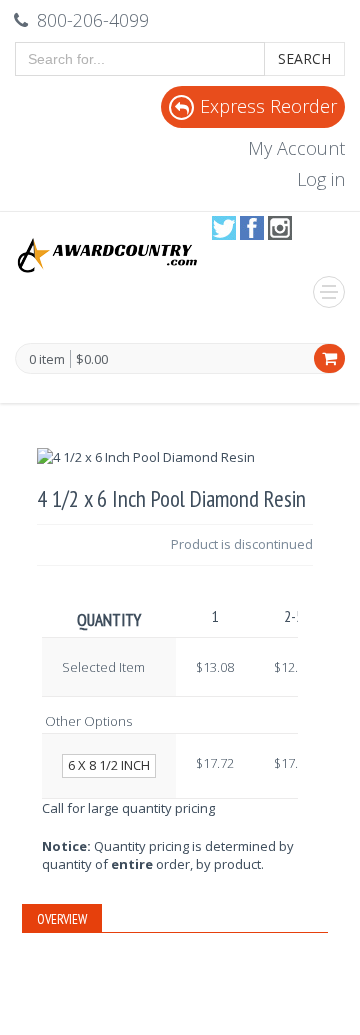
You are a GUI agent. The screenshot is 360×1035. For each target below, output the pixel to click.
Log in (321, 179)
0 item (47, 360)
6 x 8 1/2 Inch (109, 765)
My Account (296, 148)
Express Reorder (268, 106)
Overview (62, 919)
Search (304, 58)
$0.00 (92, 359)
